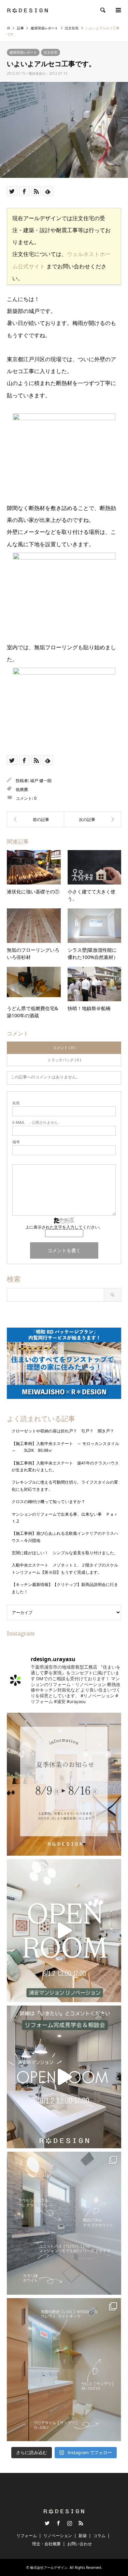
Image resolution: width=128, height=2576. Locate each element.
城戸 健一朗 (41, 781)
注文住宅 (51, 52)
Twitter (47, 2523)
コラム (99, 2536)
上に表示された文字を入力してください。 (64, 1227)
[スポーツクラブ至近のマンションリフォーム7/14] (93, 819)
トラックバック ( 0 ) (64, 1060)
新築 (83, 2536)
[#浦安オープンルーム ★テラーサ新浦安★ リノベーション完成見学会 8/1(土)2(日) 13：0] (64, 1931)
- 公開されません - (36, 1122)
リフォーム (27, 2536)
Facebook (58, 2523)
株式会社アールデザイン (49, 2567)
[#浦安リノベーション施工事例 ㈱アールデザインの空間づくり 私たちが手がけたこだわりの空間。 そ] (64, 2223)
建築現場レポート (23, 52)
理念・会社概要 (46, 2544)
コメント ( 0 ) (64, 1048)
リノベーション (58, 2536)
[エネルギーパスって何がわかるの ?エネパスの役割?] (35, 819)
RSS (81, 2523)
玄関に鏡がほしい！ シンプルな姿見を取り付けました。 (65, 1553)
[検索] (102, 10)
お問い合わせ (80, 2544)
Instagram (70, 2523)
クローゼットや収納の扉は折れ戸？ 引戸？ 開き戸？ (65, 1431)
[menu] (118, 10)
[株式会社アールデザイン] (27, 10)
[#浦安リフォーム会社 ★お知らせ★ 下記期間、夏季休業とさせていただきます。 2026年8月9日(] (64, 1784)
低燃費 (22, 789)
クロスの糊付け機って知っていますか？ (48, 1502)
